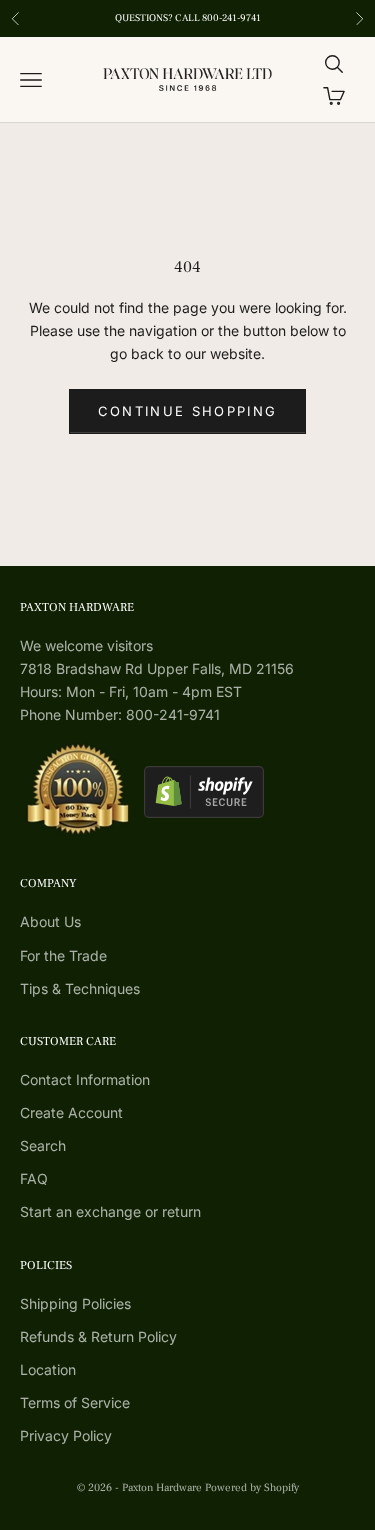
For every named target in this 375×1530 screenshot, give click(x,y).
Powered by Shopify (252, 1487)
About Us (50, 921)
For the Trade (63, 955)
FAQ (34, 1178)
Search (43, 1145)
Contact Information (85, 1079)
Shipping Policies (75, 1303)
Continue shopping (188, 411)
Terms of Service (75, 1402)
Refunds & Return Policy (98, 1336)
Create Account (71, 1112)
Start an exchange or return (110, 1211)
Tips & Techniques (80, 988)
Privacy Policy (66, 1435)
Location (48, 1369)
